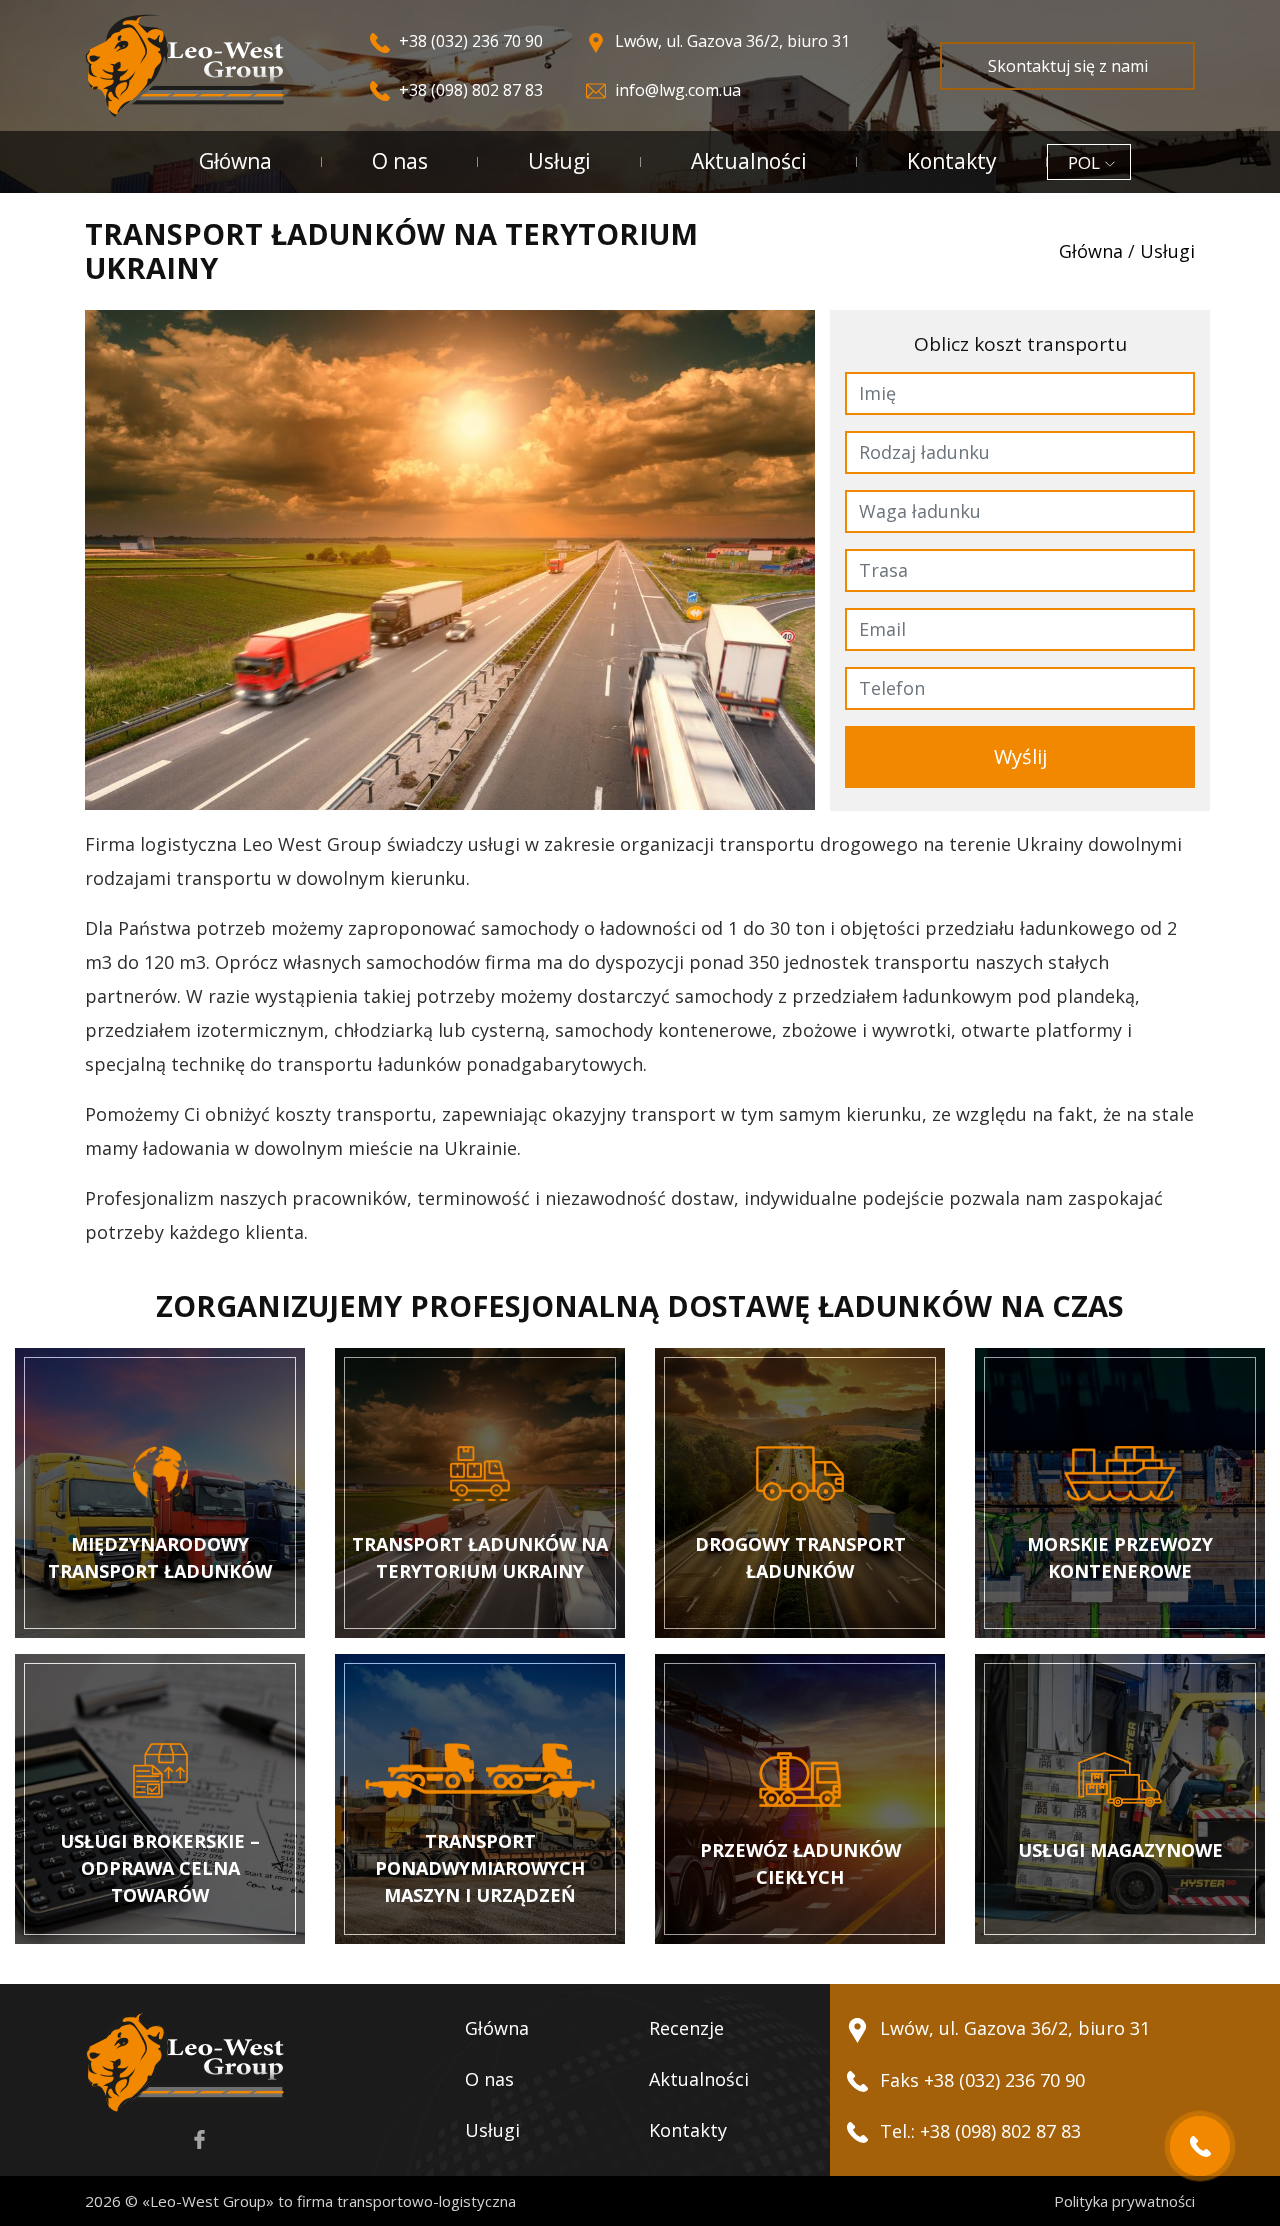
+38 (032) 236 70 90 (469, 41)
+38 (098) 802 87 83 (469, 90)
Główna (235, 161)
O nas (400, 161)
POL (1084, 162)
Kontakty (952, 161)
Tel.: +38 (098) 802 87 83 (978, 2131)
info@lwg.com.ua (676, 90)
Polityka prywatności (1124, 2201)
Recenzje (686, 2028)
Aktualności (749, 161)
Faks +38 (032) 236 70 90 (980, 2080)
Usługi (559, 161)
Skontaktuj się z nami (1068, 66)
